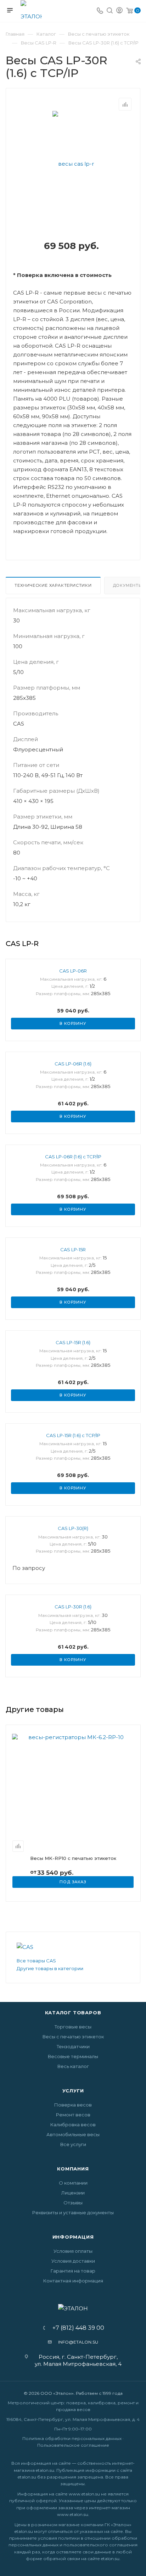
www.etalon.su (84, 2494)
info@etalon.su (78, 2342)
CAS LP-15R (73, 1249)
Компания (73, 2169)
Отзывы (73, 2203)
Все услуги (73, 2144)
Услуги (73, 2091)
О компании (73, 2183)
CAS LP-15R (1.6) (73, 1342)
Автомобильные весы (73, 2134)
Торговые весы (73, 2027)
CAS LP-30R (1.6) (73, 1607)
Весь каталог (73, 2066)
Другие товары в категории (50, 1968)
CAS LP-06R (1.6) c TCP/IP (73, 1157)
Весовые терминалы (73, 2056)
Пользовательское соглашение (73, 2445)
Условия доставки (73, 2261)
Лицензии (73, 2193)
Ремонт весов (73, 2115)
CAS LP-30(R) (73, 1528)
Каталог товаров (73, 2013)
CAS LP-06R (73, 971)
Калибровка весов (73, 2125)
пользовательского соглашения (100, 2545)
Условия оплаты (73, 2251)
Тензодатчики (73, 2046)
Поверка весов (73, 2105)
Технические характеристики (53, 585)
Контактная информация (73, 2281)
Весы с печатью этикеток (73, 2037)
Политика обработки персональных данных (72, 2438)
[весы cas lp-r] (73, 163)
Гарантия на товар (73, 2271)
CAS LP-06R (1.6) (73, 1064)
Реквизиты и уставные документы (73, 2212)
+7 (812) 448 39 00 (76, 2328)
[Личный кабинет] (119, 11)
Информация (73, 2237)
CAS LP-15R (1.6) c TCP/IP (73, 1435)
